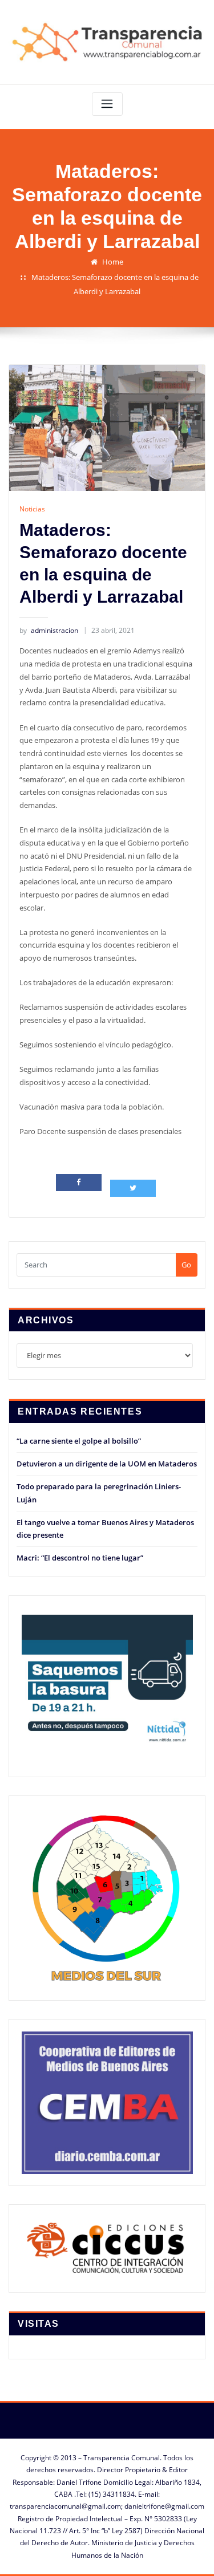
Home (113, 262)
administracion (49, 630)
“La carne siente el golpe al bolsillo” (79, 1441)
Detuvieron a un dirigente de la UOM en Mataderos (107, 1464)
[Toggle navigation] (107, 104)
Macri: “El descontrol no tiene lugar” (80, 1558)
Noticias (32, 509)
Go (186, 1265)
